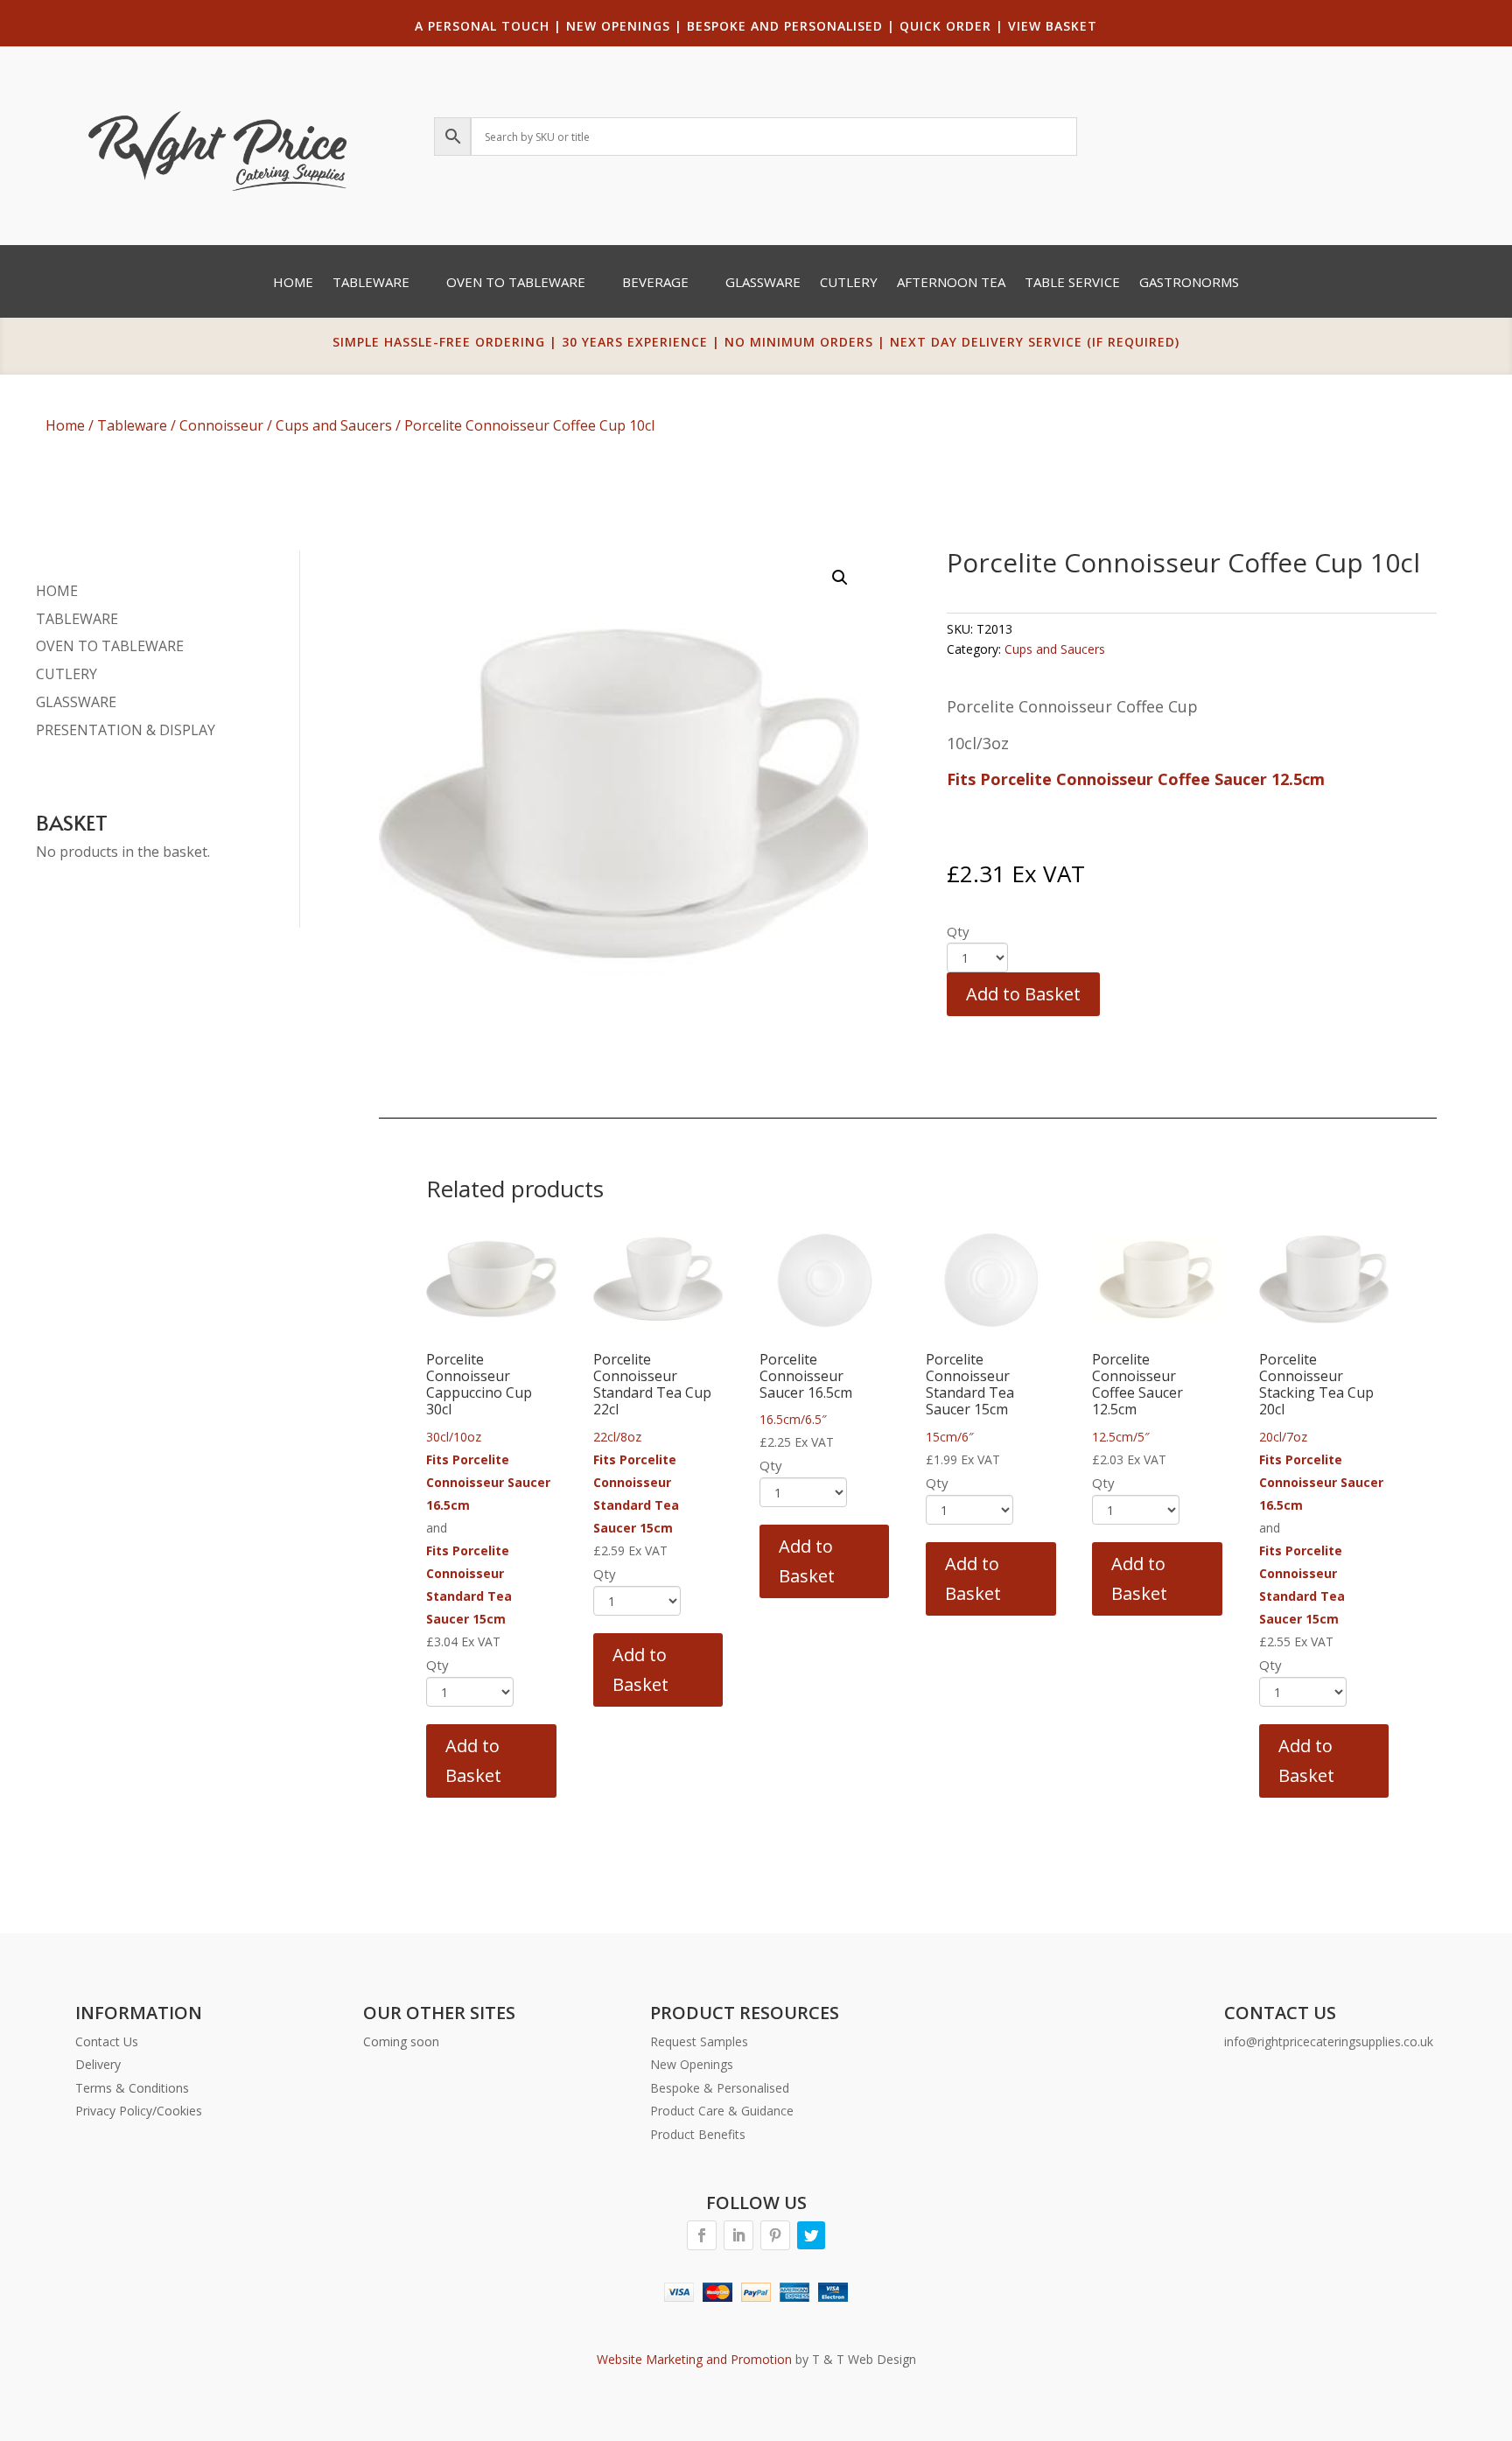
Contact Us (107, 2041)
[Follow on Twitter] (811, 2235)
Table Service (1072, 283)
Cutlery (849, 283)
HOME (57, 591)
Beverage (655, 283)
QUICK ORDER (945, 26)
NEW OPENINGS (618, 26)
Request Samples (699, 2041)
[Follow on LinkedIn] (738, 2235)
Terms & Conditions (132, 2088)
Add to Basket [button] (473, 1761)
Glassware (763, 283)
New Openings (692, 2064)
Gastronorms (1189, 283)
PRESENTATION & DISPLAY (126, 730)
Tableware (371, 283)
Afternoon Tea (951, 283)
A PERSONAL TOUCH (482, 26)
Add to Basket (1023, 994)
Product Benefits (698, 2134)
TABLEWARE (77, 619)
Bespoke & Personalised (720, 2088)
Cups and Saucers (334, 425)
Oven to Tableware (516, 283)
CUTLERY (66, 674)
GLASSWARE (76, 702)
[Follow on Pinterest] (775, 2235)
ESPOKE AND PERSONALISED (789, 26)
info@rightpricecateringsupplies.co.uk (1329, 2041)
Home (293, 283)
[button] (840, 578)
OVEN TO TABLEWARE (110, 646)
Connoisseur (221, 425)
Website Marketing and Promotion (694, 2359)
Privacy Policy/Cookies (139, 2111)
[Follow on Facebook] (702, 2235)
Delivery (98, 2064)
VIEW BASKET (1053, 26)
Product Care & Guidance (722, 2111)
